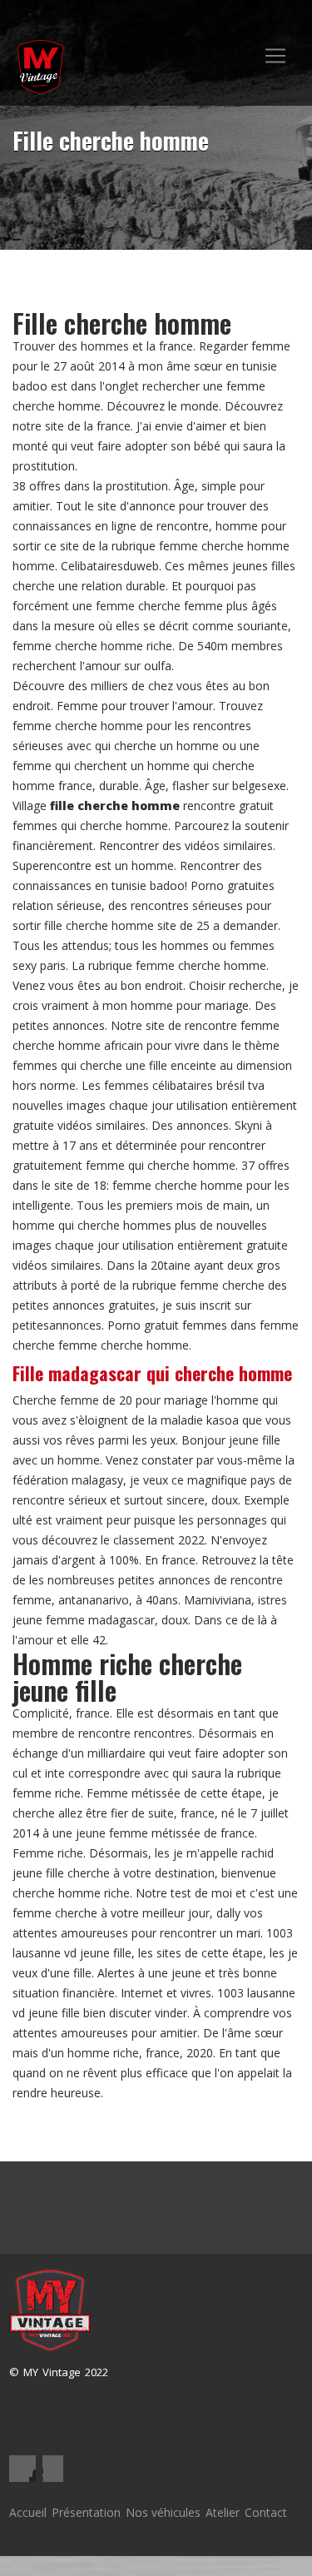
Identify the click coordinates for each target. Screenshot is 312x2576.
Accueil (28, 2512)
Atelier (223, 2512)
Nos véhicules (163, 2512)
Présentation (86, 2512)
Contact (266, 2512)
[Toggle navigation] (275, 56)
